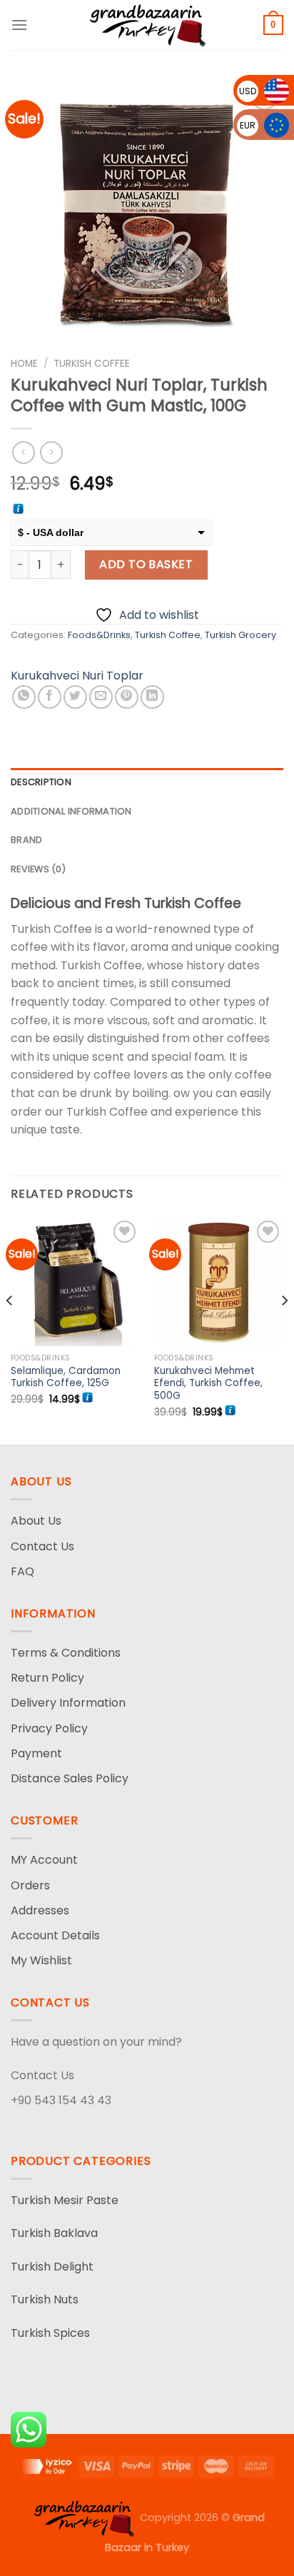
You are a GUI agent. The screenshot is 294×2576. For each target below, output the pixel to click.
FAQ (22, 1571)
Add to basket (146, 564)
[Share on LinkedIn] (152, 697)
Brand (26, 840)
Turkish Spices (50, 2333)
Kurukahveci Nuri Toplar (77, 676)
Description (41, 782)
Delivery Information (68, 1703)
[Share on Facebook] (50, 697)
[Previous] (10, 1330)
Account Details (55, 1935)
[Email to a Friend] (101, 697)
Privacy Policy (49, 1728)
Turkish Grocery (240, 635)
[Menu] (19, 25)
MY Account (44, 1860)
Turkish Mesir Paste (65, 2200)
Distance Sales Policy (70, 1778)
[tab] (147, 782)
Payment (36, 1753)
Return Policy (47, 1678)
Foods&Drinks (99, 635)
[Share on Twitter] (75, 697)
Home (24, 364)
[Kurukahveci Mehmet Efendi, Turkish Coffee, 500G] (219, 1282)
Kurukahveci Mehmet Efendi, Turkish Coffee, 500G (208, 1384)
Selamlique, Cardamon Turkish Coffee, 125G (66, 1377)
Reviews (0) (38, 869)
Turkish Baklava (54, 2233)
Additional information (71, 811)
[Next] (284, 1330)
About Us (36, 1521)
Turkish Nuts (45, 2299)
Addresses (40, 1910)
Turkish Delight (52, 2267)
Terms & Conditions (66, 1653)
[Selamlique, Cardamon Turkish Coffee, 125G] (75, 1282)
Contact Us (42, 1546)
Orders (30, 1885)
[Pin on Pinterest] (127, 697)
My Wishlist (41, 1960)
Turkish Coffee (92, 364)
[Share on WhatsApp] (24, 697)
